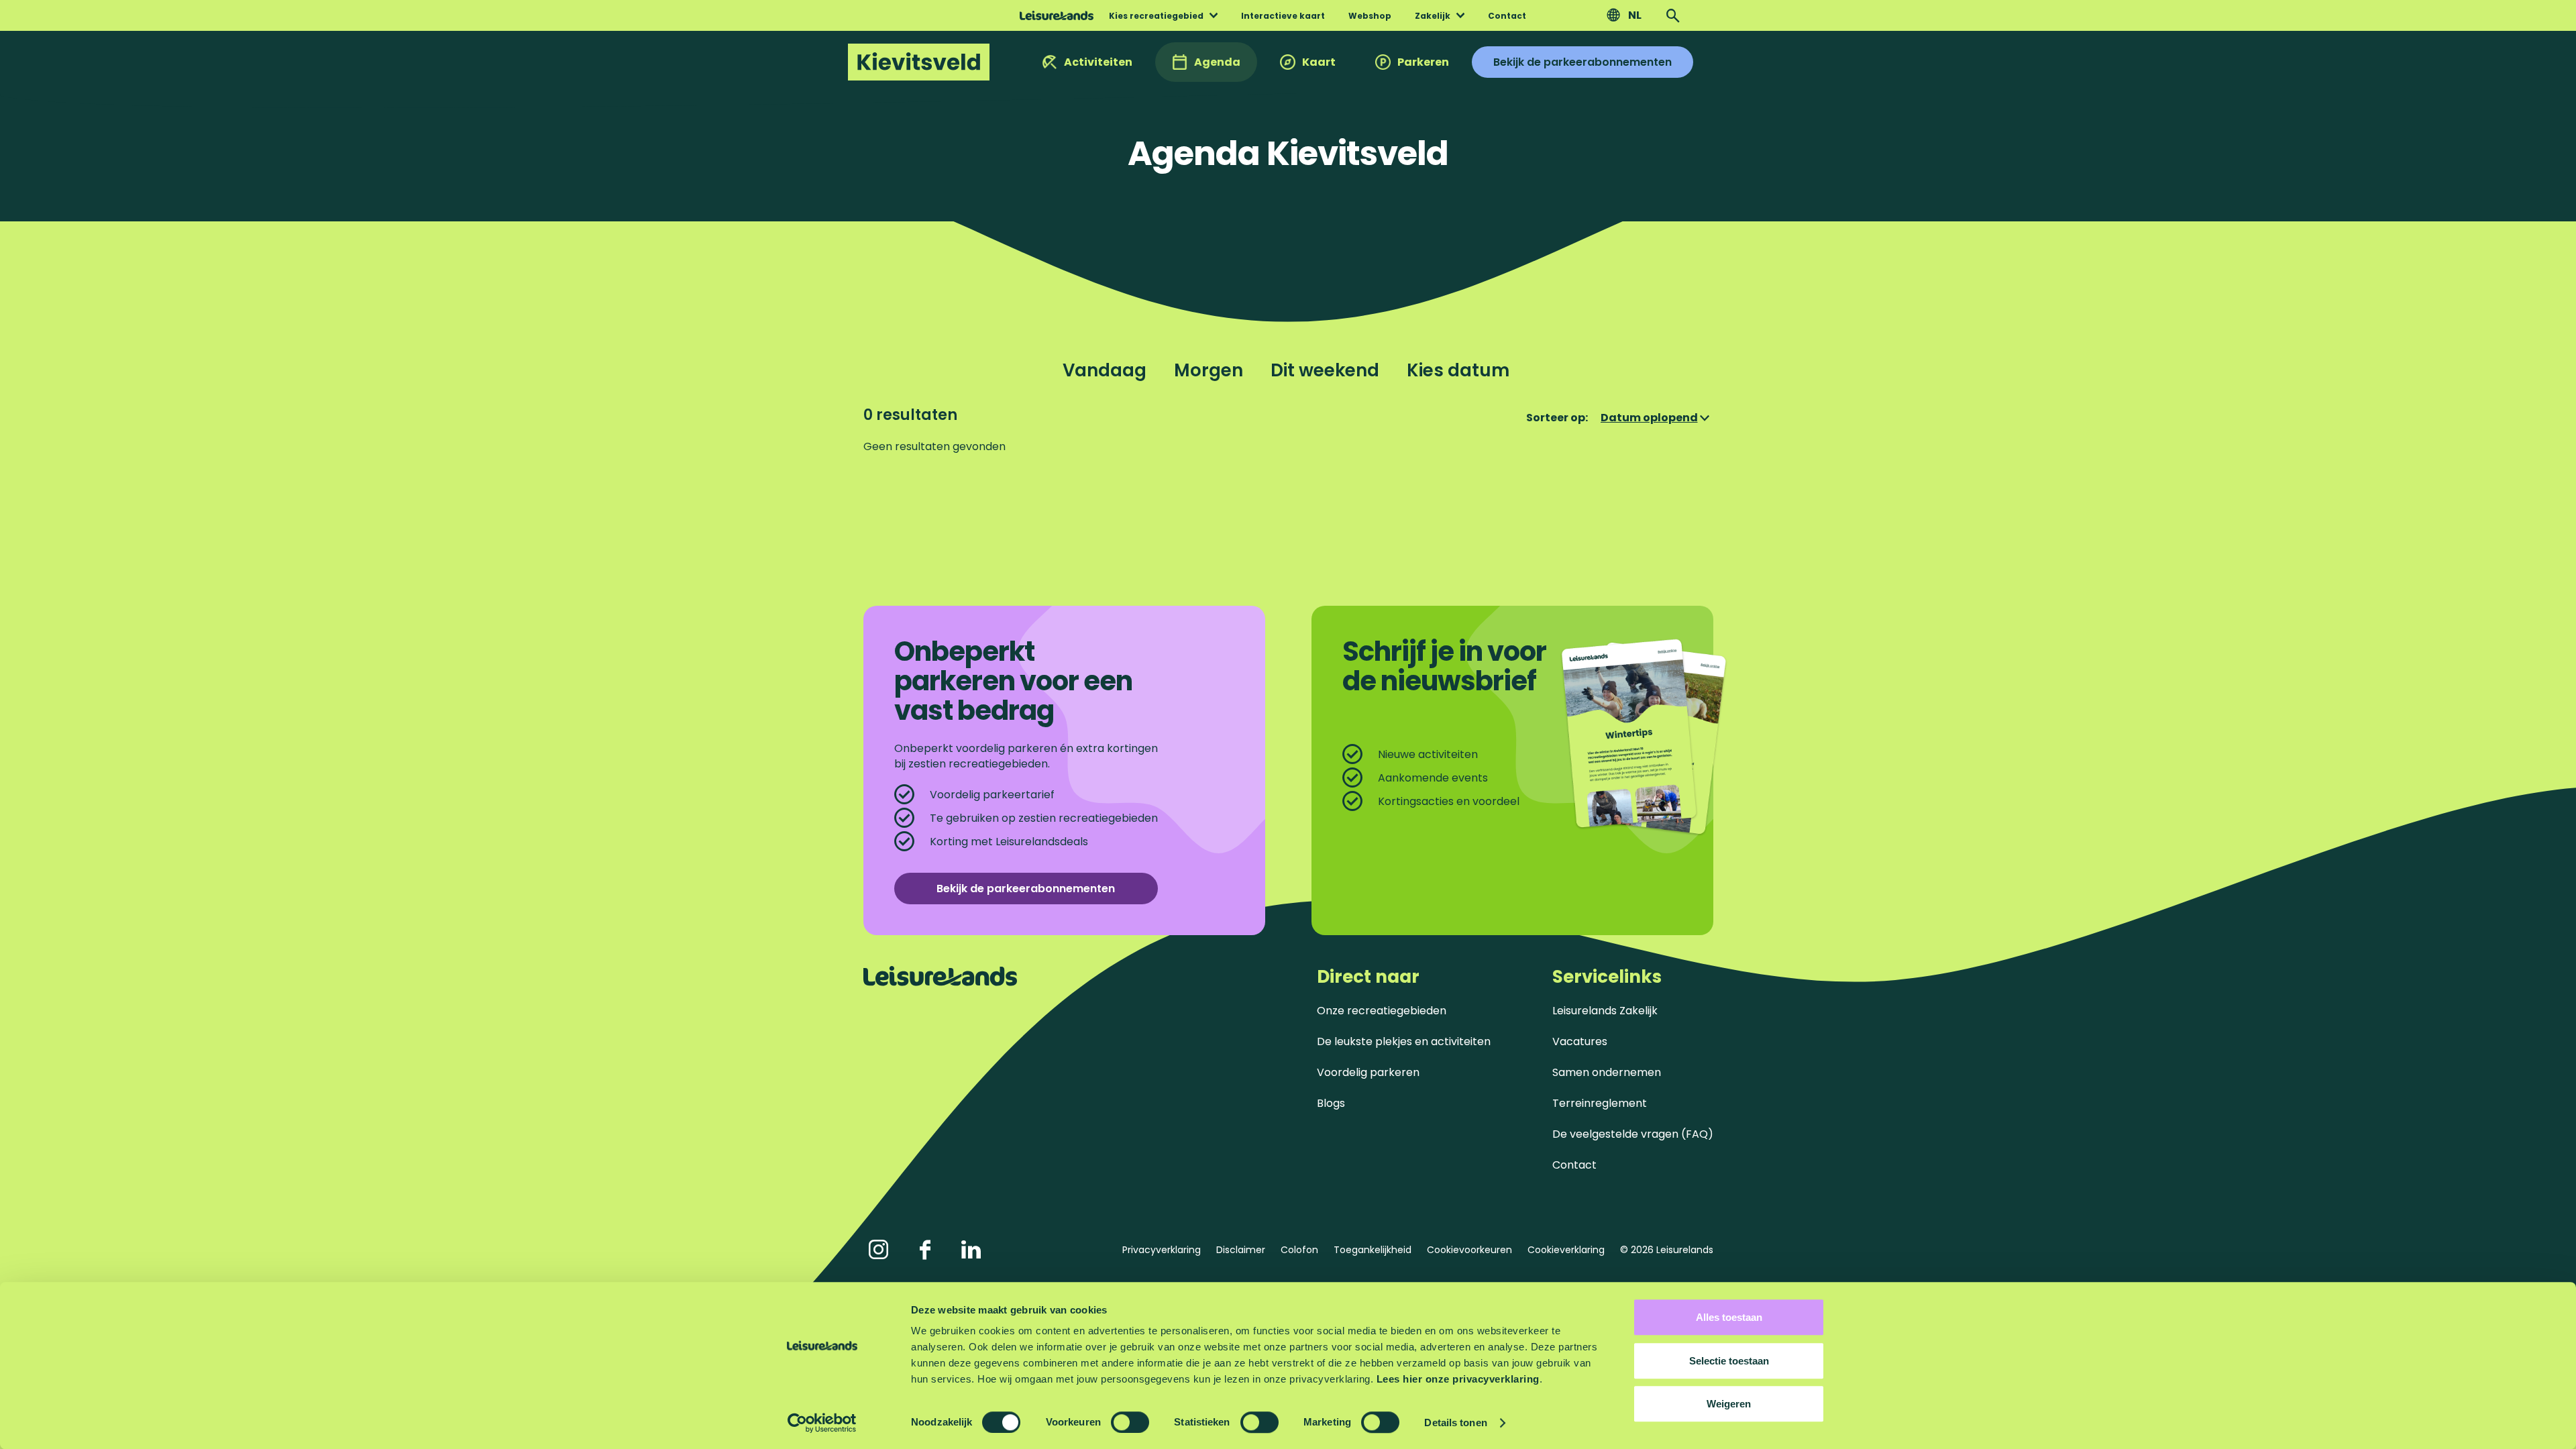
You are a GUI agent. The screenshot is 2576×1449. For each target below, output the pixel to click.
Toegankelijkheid (1373, 1250)
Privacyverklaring (1162, 1250)
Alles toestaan (1729, 1317)
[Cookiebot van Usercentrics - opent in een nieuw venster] (822, 1423)
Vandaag (1105, 370)
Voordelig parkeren (1368, 1072)
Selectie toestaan (1729, 1361)
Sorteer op (1557, 418)
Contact (1574, 1165)
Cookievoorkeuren (1469, 1250)
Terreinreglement (1600, 1103)
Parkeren (1423, 62)
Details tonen (1455, 1423)
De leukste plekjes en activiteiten (1404, 1041)
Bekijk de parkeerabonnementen (1582, 62)
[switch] (1130, 1422)
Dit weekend (1325, 370)
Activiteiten (1098, 62)
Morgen (1209, 370)
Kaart (1319, 62)
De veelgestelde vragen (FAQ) (1633, 1134)
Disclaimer (1241, 1250)
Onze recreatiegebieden (1382, 1011)
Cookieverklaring (1566, 1250)
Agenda (1217, 62)
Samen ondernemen (1607, 1072)
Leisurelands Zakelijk (1605, 1011)
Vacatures (1580, 1041)
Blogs (1331, 1103)
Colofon (1299, 1250)
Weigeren (1729, 1404)
